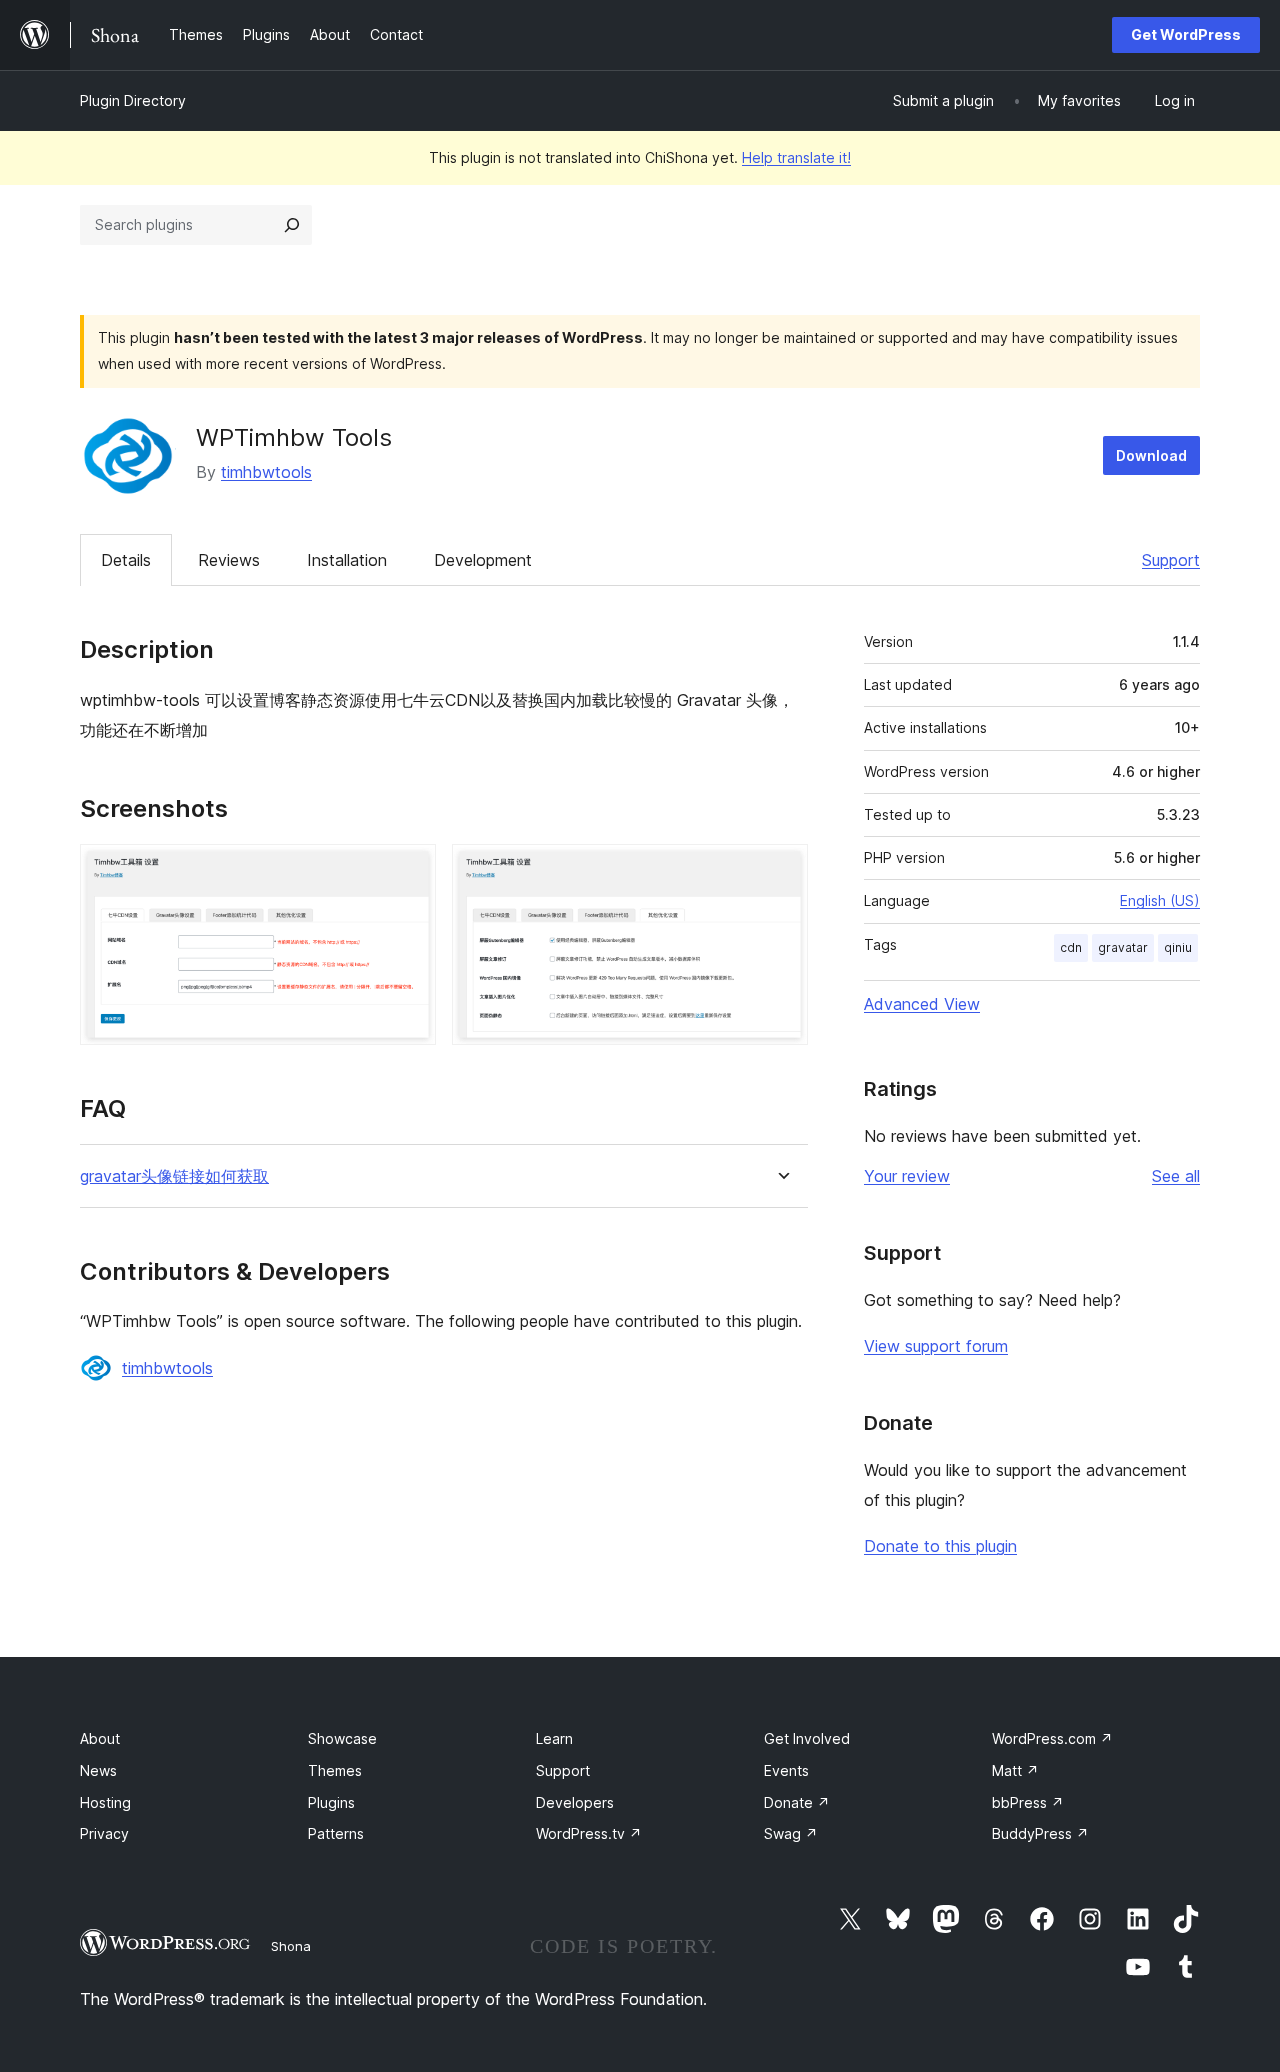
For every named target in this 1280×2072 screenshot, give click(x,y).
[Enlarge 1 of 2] (409, 871)
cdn (1071, 947)
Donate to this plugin (940, 1546)
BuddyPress (1040, 1833)
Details (126, 560)
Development (483, 560)
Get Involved (807, 1738)
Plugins (331, 1802)
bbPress (1028, 1802)
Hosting (105, 1802)
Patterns (336, 1833)
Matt (1015, 1770)
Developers (575, 1802)
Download (1151, 455)
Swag (791, 1833)
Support (1171, 560)
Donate (797, 1802)
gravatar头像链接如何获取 (174, 1176)
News (98, 1770)
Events (786, 1770)
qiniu (1178, 947)
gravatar (1123, 947)
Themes (335, 1770)
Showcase (342, 1738)
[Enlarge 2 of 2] (781, 871)
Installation (347, 560)
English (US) (1160, 900)
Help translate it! (796, 157)
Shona (291, 1946)
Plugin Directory (133, 100)
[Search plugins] (292, 225)
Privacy (104, 1833)
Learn (554, 1738)
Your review (907, 1176)
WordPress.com (1052, 1738)
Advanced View (922, 1004)
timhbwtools (266, 472)
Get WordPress (1186, 34)
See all (1176, 1176)
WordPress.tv (589, 1833)
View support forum (936, 1346)
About (100, 1738)
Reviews (229, 560)
